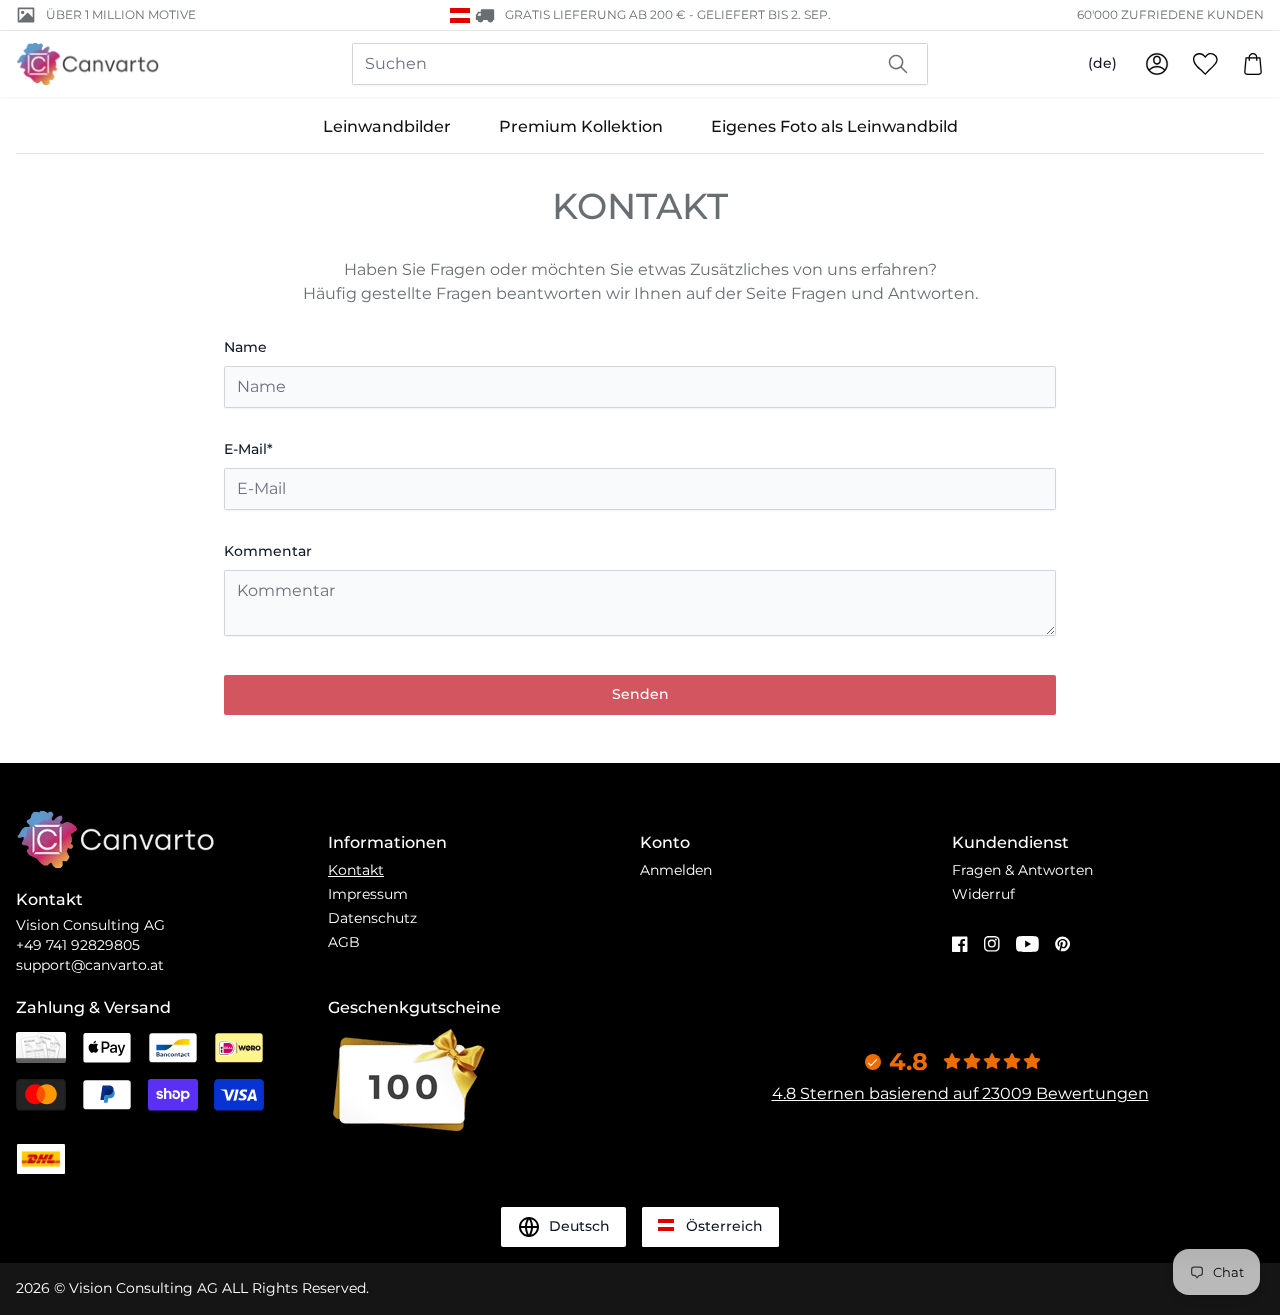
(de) (1102, 63)
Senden (640, 694)
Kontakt (356, 870)
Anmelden (676, 870)
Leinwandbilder (387, 126)
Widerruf (983, 894)
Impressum (368, 894)
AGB (344, 942)
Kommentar (268, 551)
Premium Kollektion (581, 126)
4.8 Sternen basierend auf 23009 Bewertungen (960, 1093)
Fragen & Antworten (1022, 870)
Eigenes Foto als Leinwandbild (834, 126)
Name (245, 347)
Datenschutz (372, 918)
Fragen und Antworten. (884, 293)
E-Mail (248, 449)
